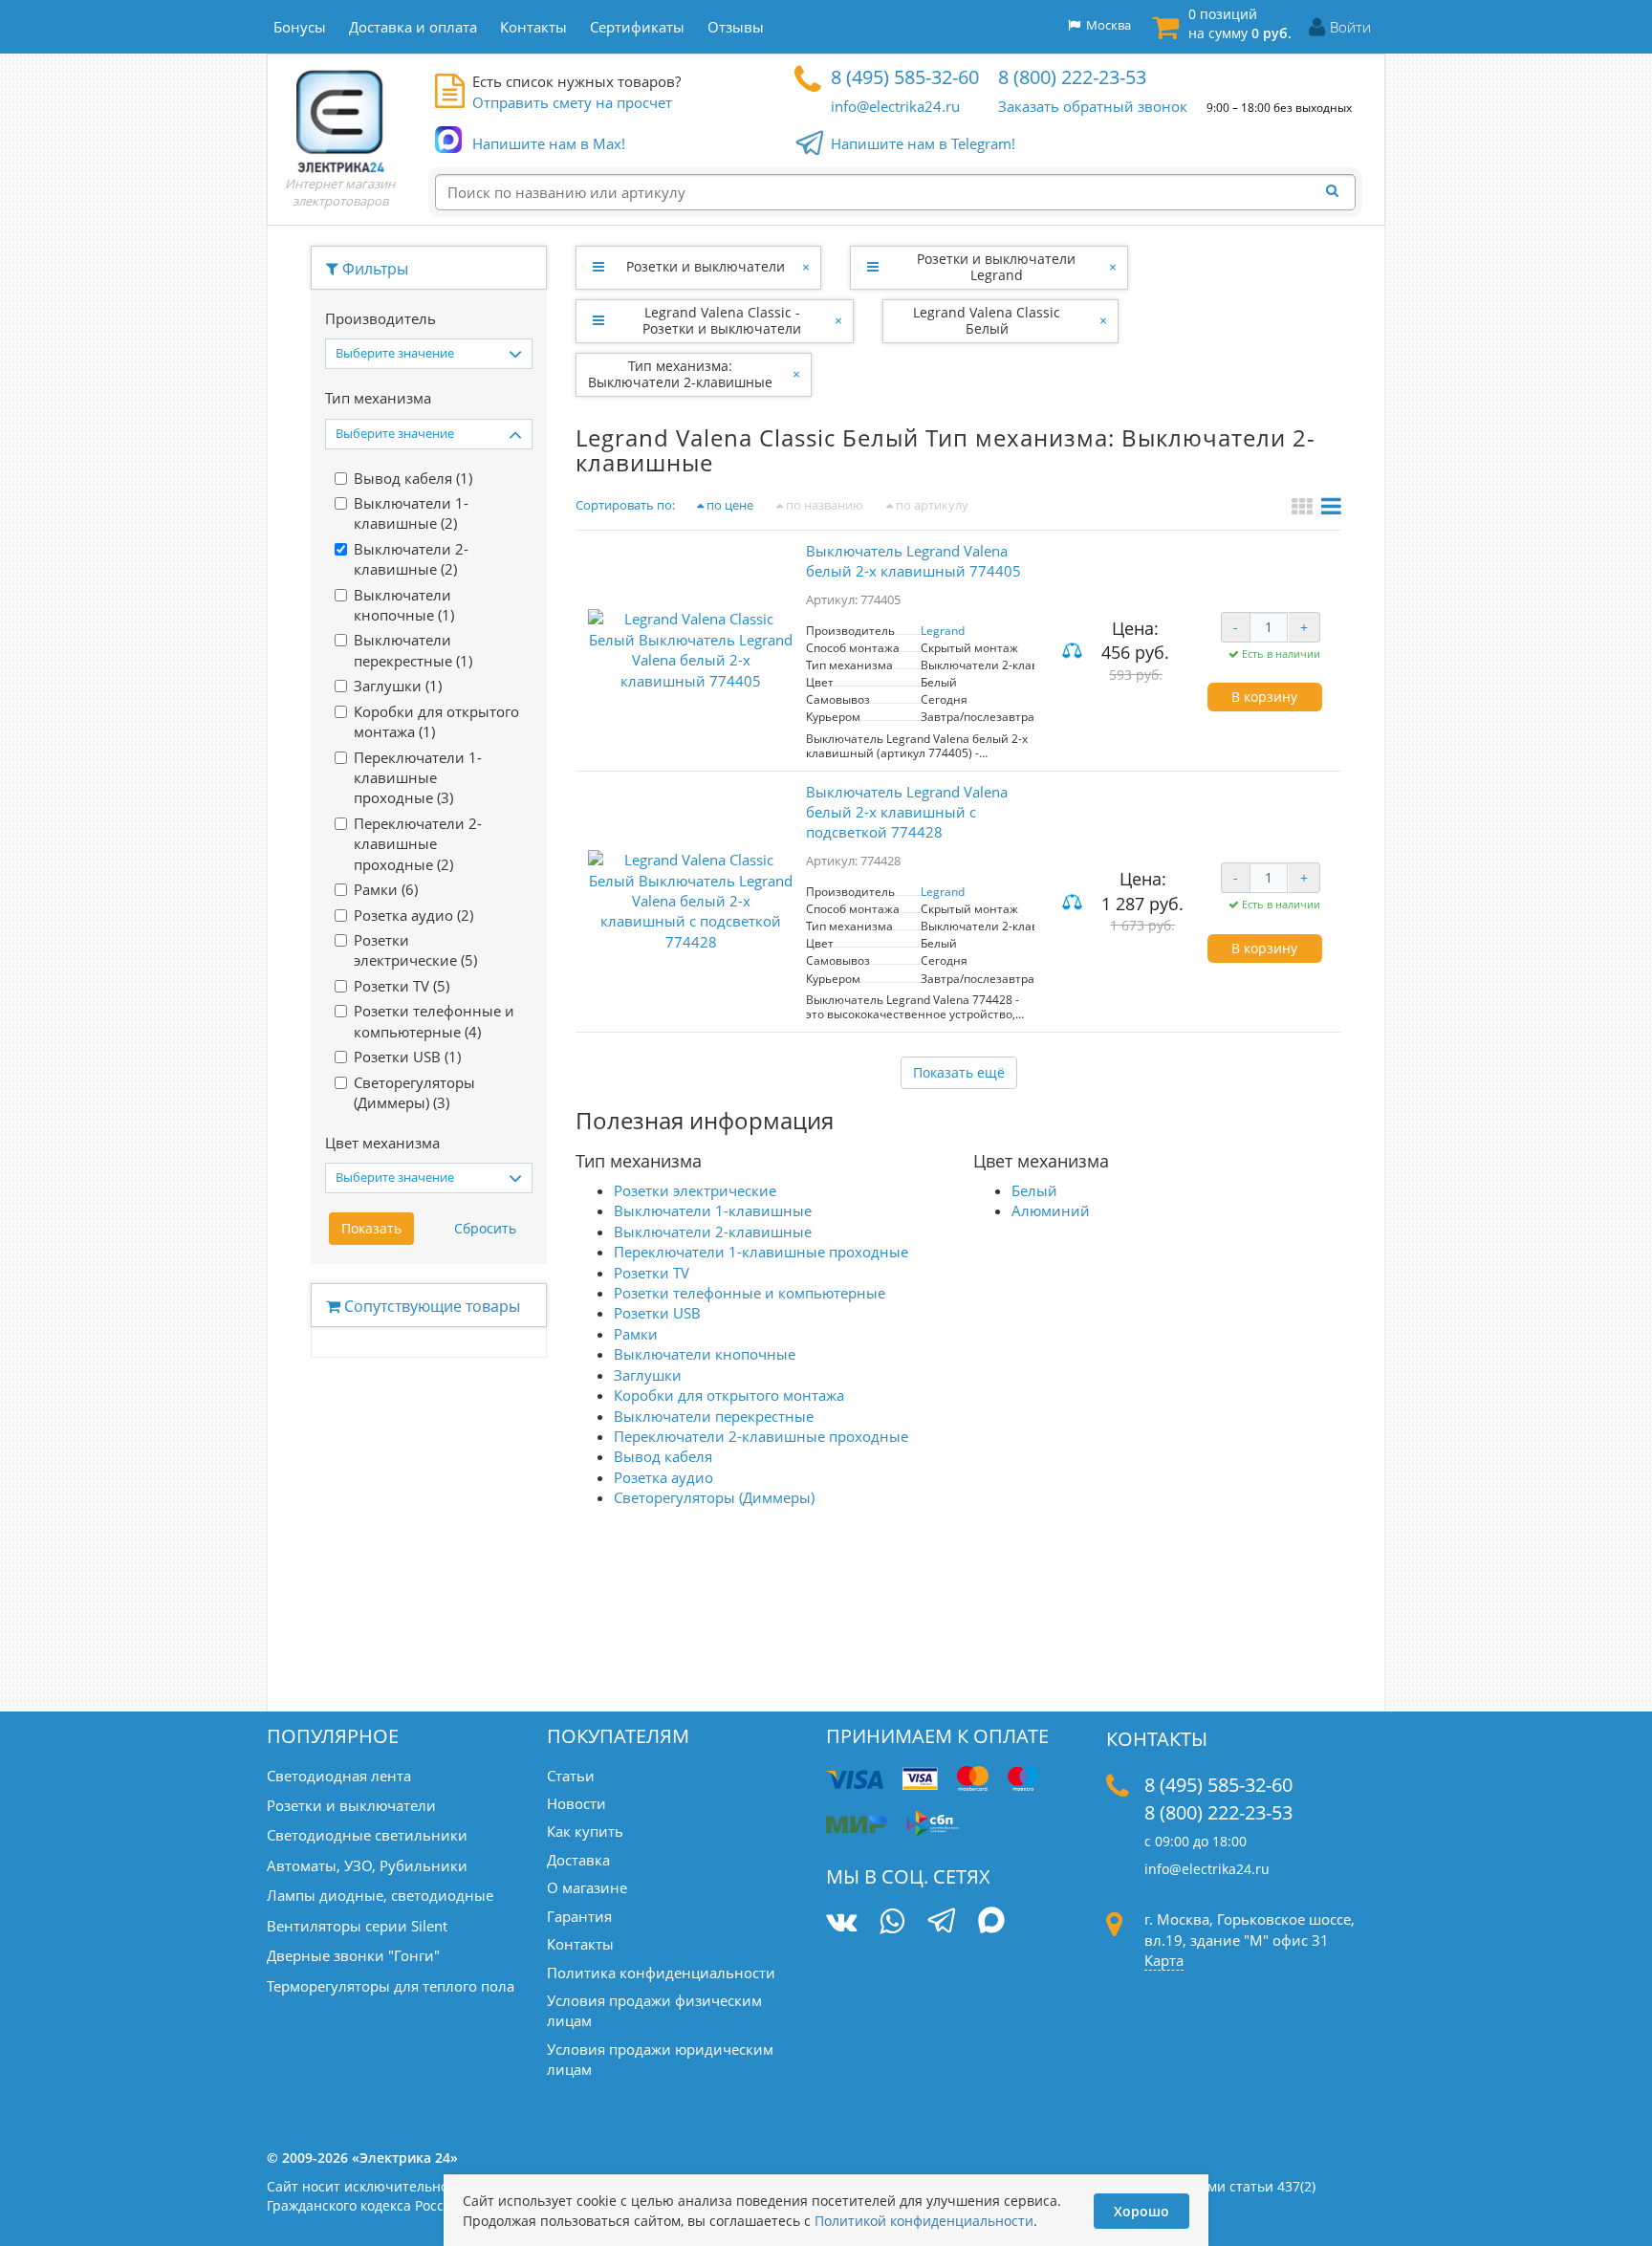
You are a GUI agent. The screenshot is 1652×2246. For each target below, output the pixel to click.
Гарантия (579, 1916)
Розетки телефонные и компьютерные (750, 1293)
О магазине (587, 1887)
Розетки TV (652, 1273)
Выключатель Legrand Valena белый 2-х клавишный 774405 (913, 561)
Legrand (943, 631)
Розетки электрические (695, 1190)
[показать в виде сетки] (1304, 509)
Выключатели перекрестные (714, 1416)
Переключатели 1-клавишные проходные (761, 1252)
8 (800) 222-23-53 (1072, 77)
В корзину (1264, 697)
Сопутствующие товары (430, 1306)
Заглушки (648, 1375)
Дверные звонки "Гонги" (353, 1955)
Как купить (585, 1831)
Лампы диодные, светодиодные (380, 1895)
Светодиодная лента (339, 1776)
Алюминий (1051, 1210)
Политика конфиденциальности (661, 1973)
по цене (728, 505)
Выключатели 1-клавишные (713, 1210)
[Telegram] (941, 1923)
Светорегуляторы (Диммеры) (714, 1497)
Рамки (636, 1334)
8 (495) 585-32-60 (905, 77)
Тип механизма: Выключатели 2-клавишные (680, 374)
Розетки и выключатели (706, 266)
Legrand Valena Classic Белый (987, 320)
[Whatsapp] (892, 1921)
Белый (1034, 1190)
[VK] (841, 1921)
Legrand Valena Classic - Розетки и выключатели (722, 320)
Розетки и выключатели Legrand (996, 267)
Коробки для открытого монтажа (729, 1395)
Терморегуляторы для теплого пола (391, 1986)
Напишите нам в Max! (549, 143)
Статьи (571, 1776)
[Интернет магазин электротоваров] (340, 120)
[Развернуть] (598, 267)
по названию (823, 505)
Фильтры (373, 269)
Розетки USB (657, 1313)
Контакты (580, 1944)
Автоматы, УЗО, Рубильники (367, 1865)
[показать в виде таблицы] (1331, 509)
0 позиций (1240, 23)
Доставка (578, 1860)
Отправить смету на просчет (572, 102)
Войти (1350, 27)
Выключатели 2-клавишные (713, 1232)
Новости (576, 1803)
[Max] (992, 1923)
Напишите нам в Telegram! (923, 143)
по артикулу (931, 505)
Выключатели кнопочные (705, 1354)
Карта (1164, 1960)
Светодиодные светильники (367, 1835)
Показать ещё (959, 1072)
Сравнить (1075, 653)
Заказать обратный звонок (1093, 106)
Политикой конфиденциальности (924, 2221)
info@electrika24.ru (895, 106)
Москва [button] (1106, 25)
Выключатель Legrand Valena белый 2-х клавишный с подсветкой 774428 (907, 812)
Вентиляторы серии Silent (357, 1926)
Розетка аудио (663, 1477)
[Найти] (1337, 191)
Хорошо (1141, 2211)
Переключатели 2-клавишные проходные (761, 1436)
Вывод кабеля (663, 1456)
